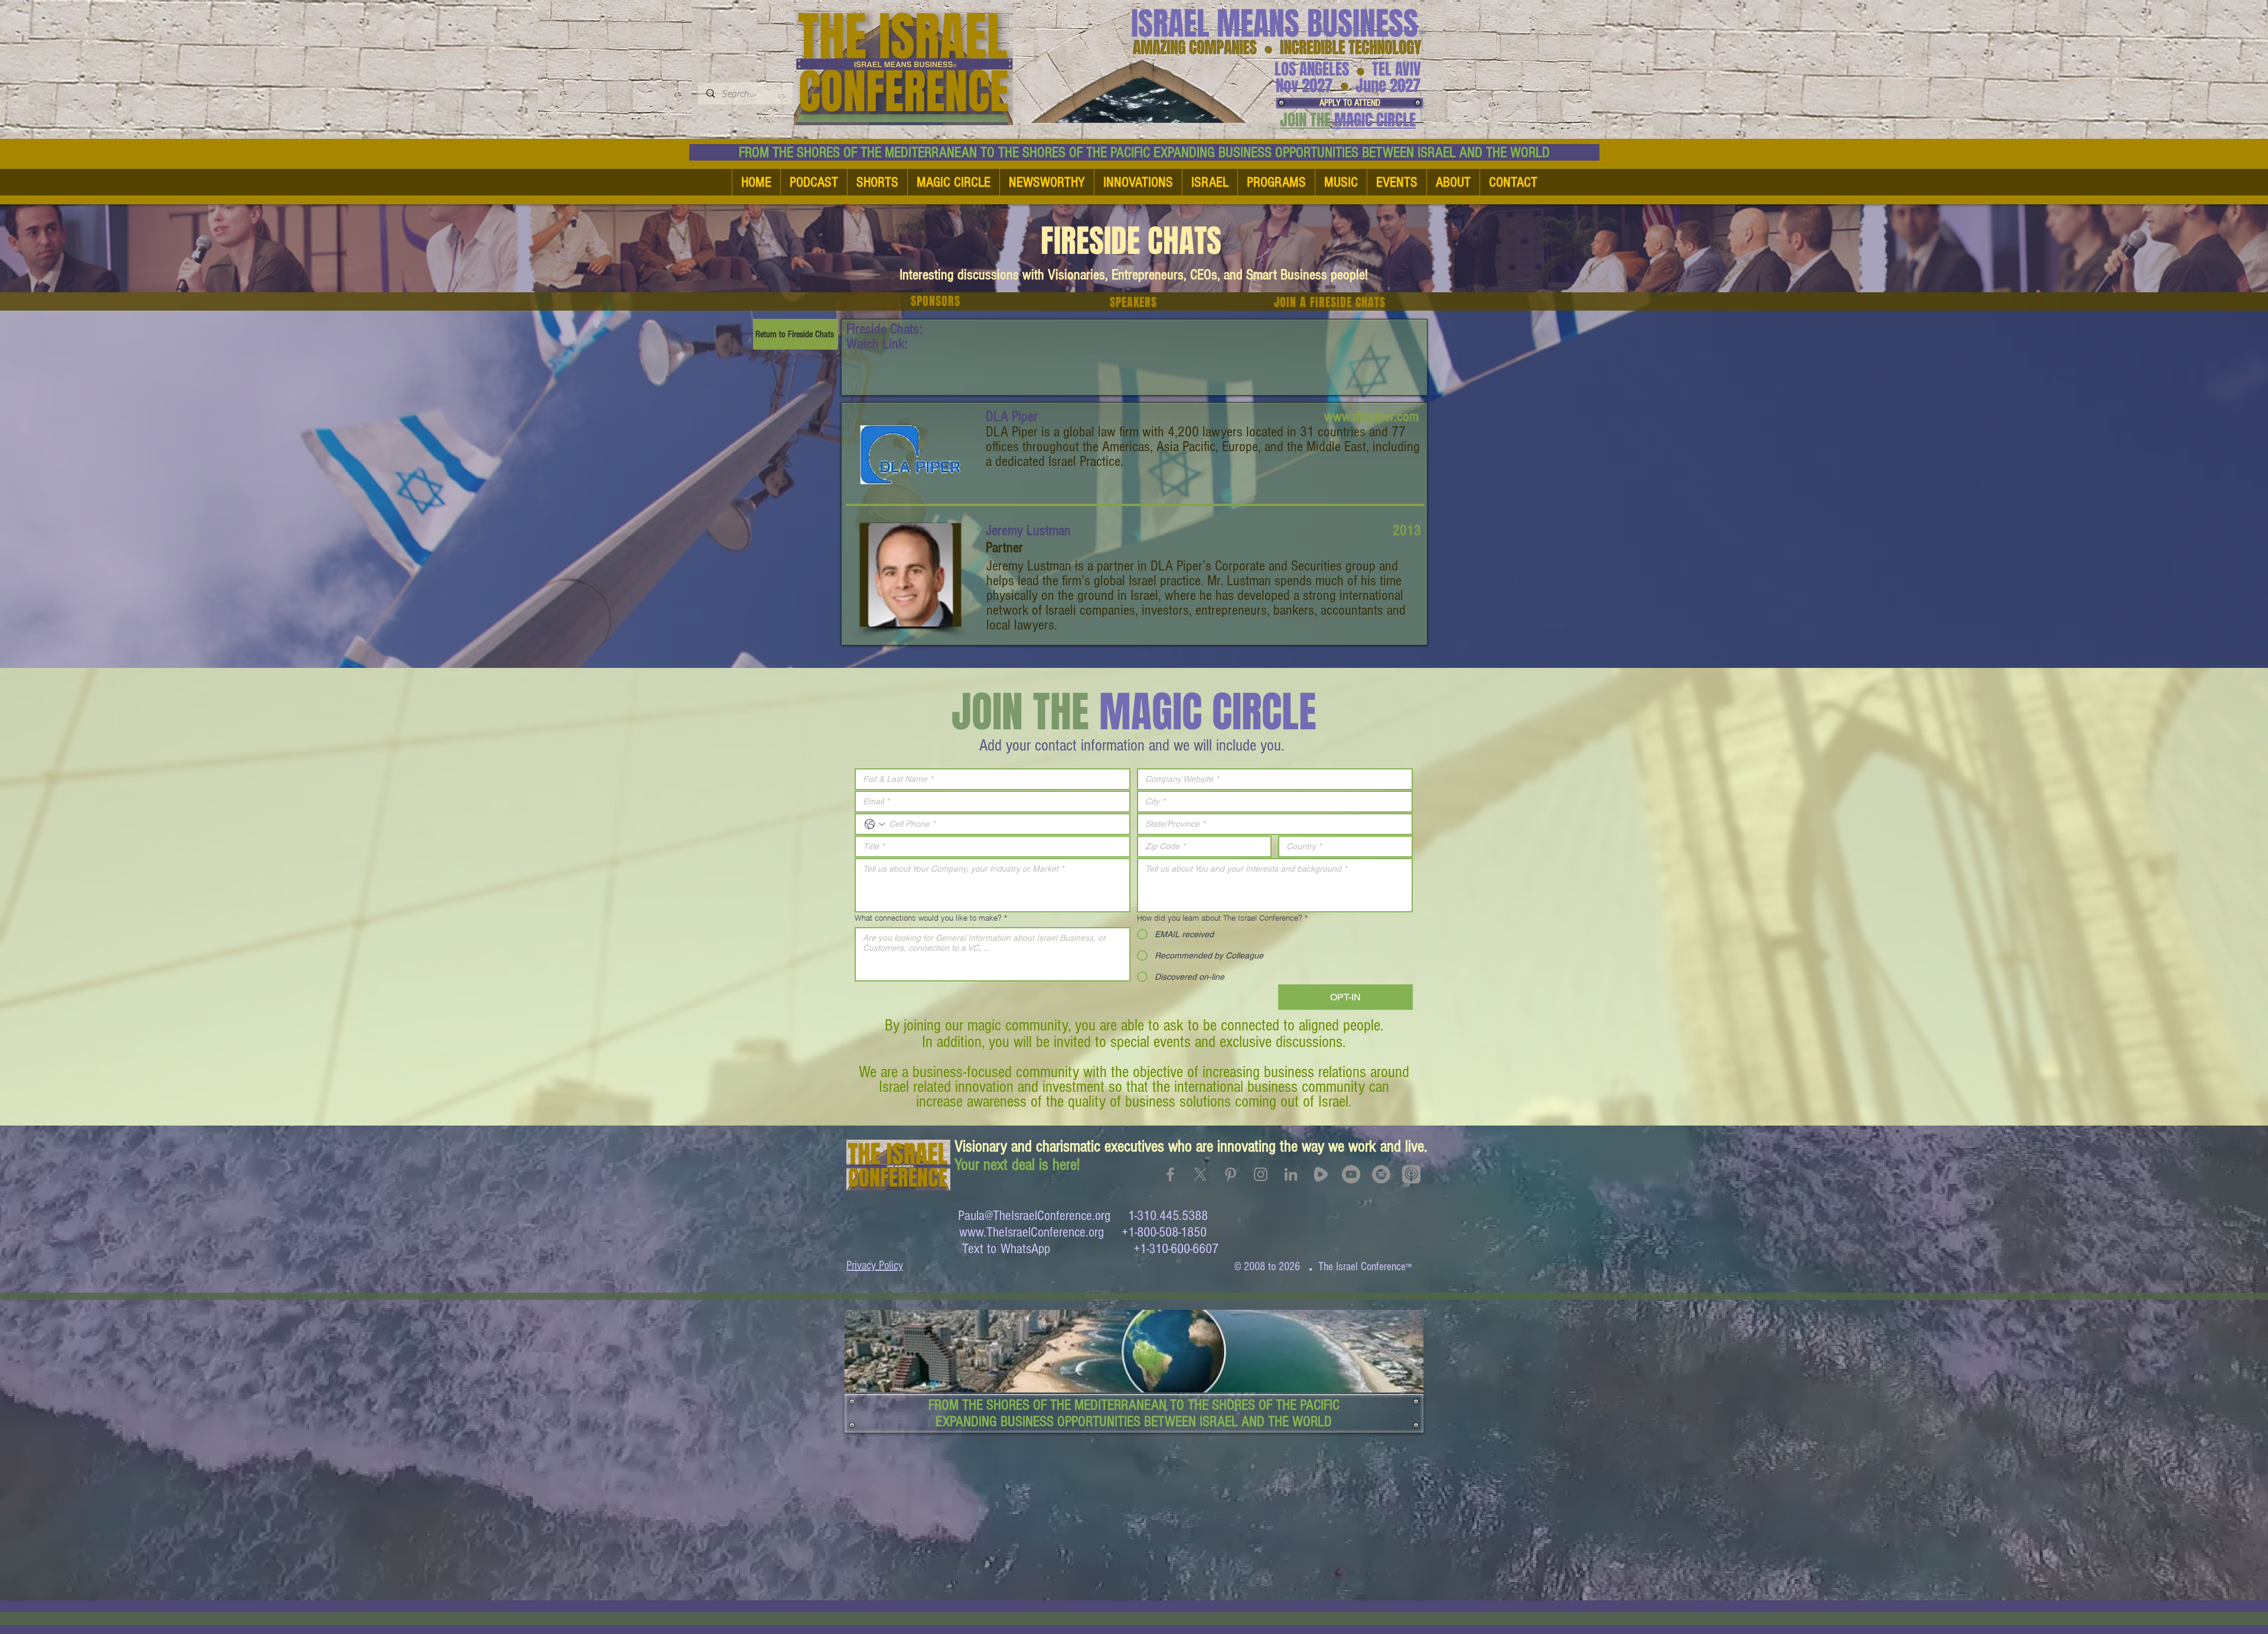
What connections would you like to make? (931, 918)
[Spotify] (1381, 1174)
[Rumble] (1321, 1174)
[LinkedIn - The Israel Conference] (1291, 1174)
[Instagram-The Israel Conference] (1261, 1174)
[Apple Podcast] (1411, 1174)
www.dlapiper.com (1371, 416)
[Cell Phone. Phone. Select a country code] (875, 824)
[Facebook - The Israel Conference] (1170, 1174)
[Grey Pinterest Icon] (1231, 1174)
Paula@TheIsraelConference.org (1034, 1216)
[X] (1200, 1174)
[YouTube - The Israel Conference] (1351, 1174)
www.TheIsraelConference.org (1032, 1232)
